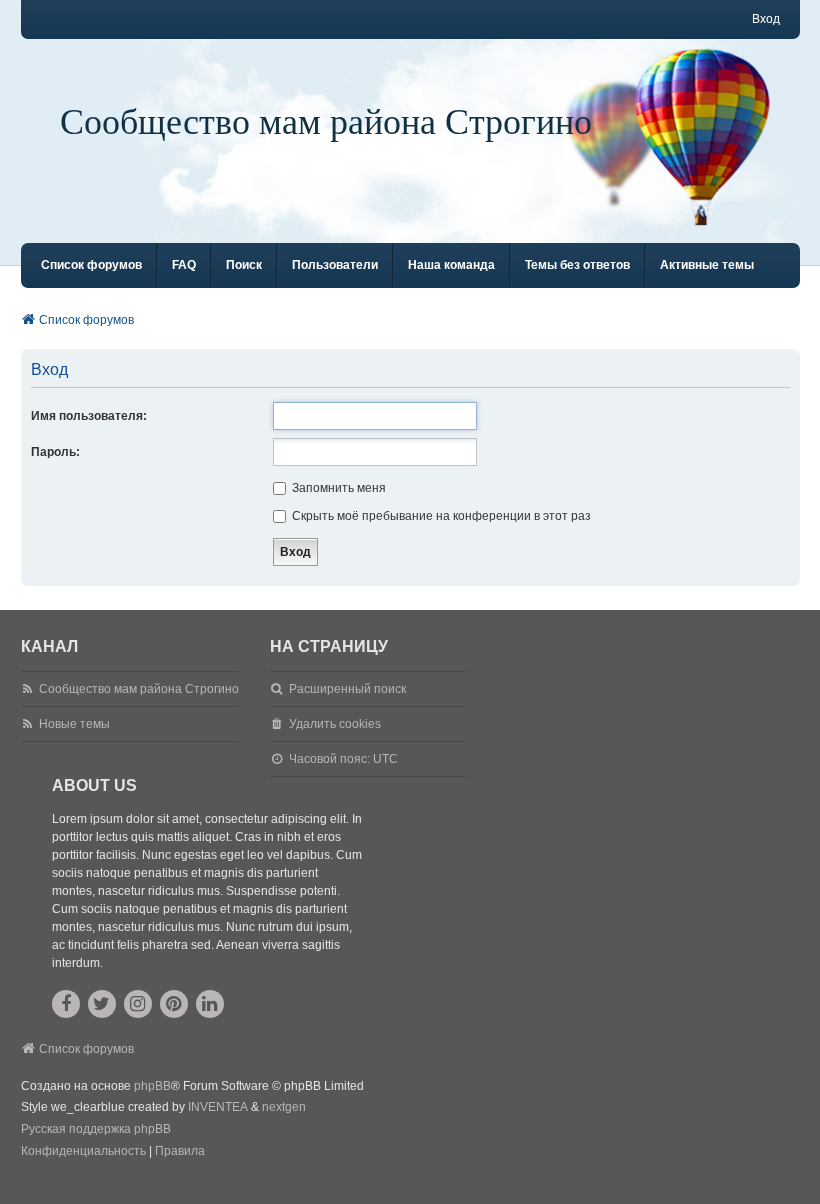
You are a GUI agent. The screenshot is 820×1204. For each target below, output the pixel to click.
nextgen (284, 1107)
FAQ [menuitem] (184, 265)
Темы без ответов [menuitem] (577, 265)
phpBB (152, 1086)
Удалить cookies (335, 724)
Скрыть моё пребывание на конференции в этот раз (440, 516)
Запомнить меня (337, 488)
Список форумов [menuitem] (91, 265)
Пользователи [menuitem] (335, 265)
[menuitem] (83, 1152)
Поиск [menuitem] (244, 265)
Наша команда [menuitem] (451, 265)
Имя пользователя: (89, 416)
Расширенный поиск (347, 689)
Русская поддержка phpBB (96, 1129)
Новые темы (74, 724)
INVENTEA (218, 1107)
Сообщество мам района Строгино (326, 120)
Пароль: (55, 452)
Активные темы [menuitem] (707, 265)
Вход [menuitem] (766, 19)
